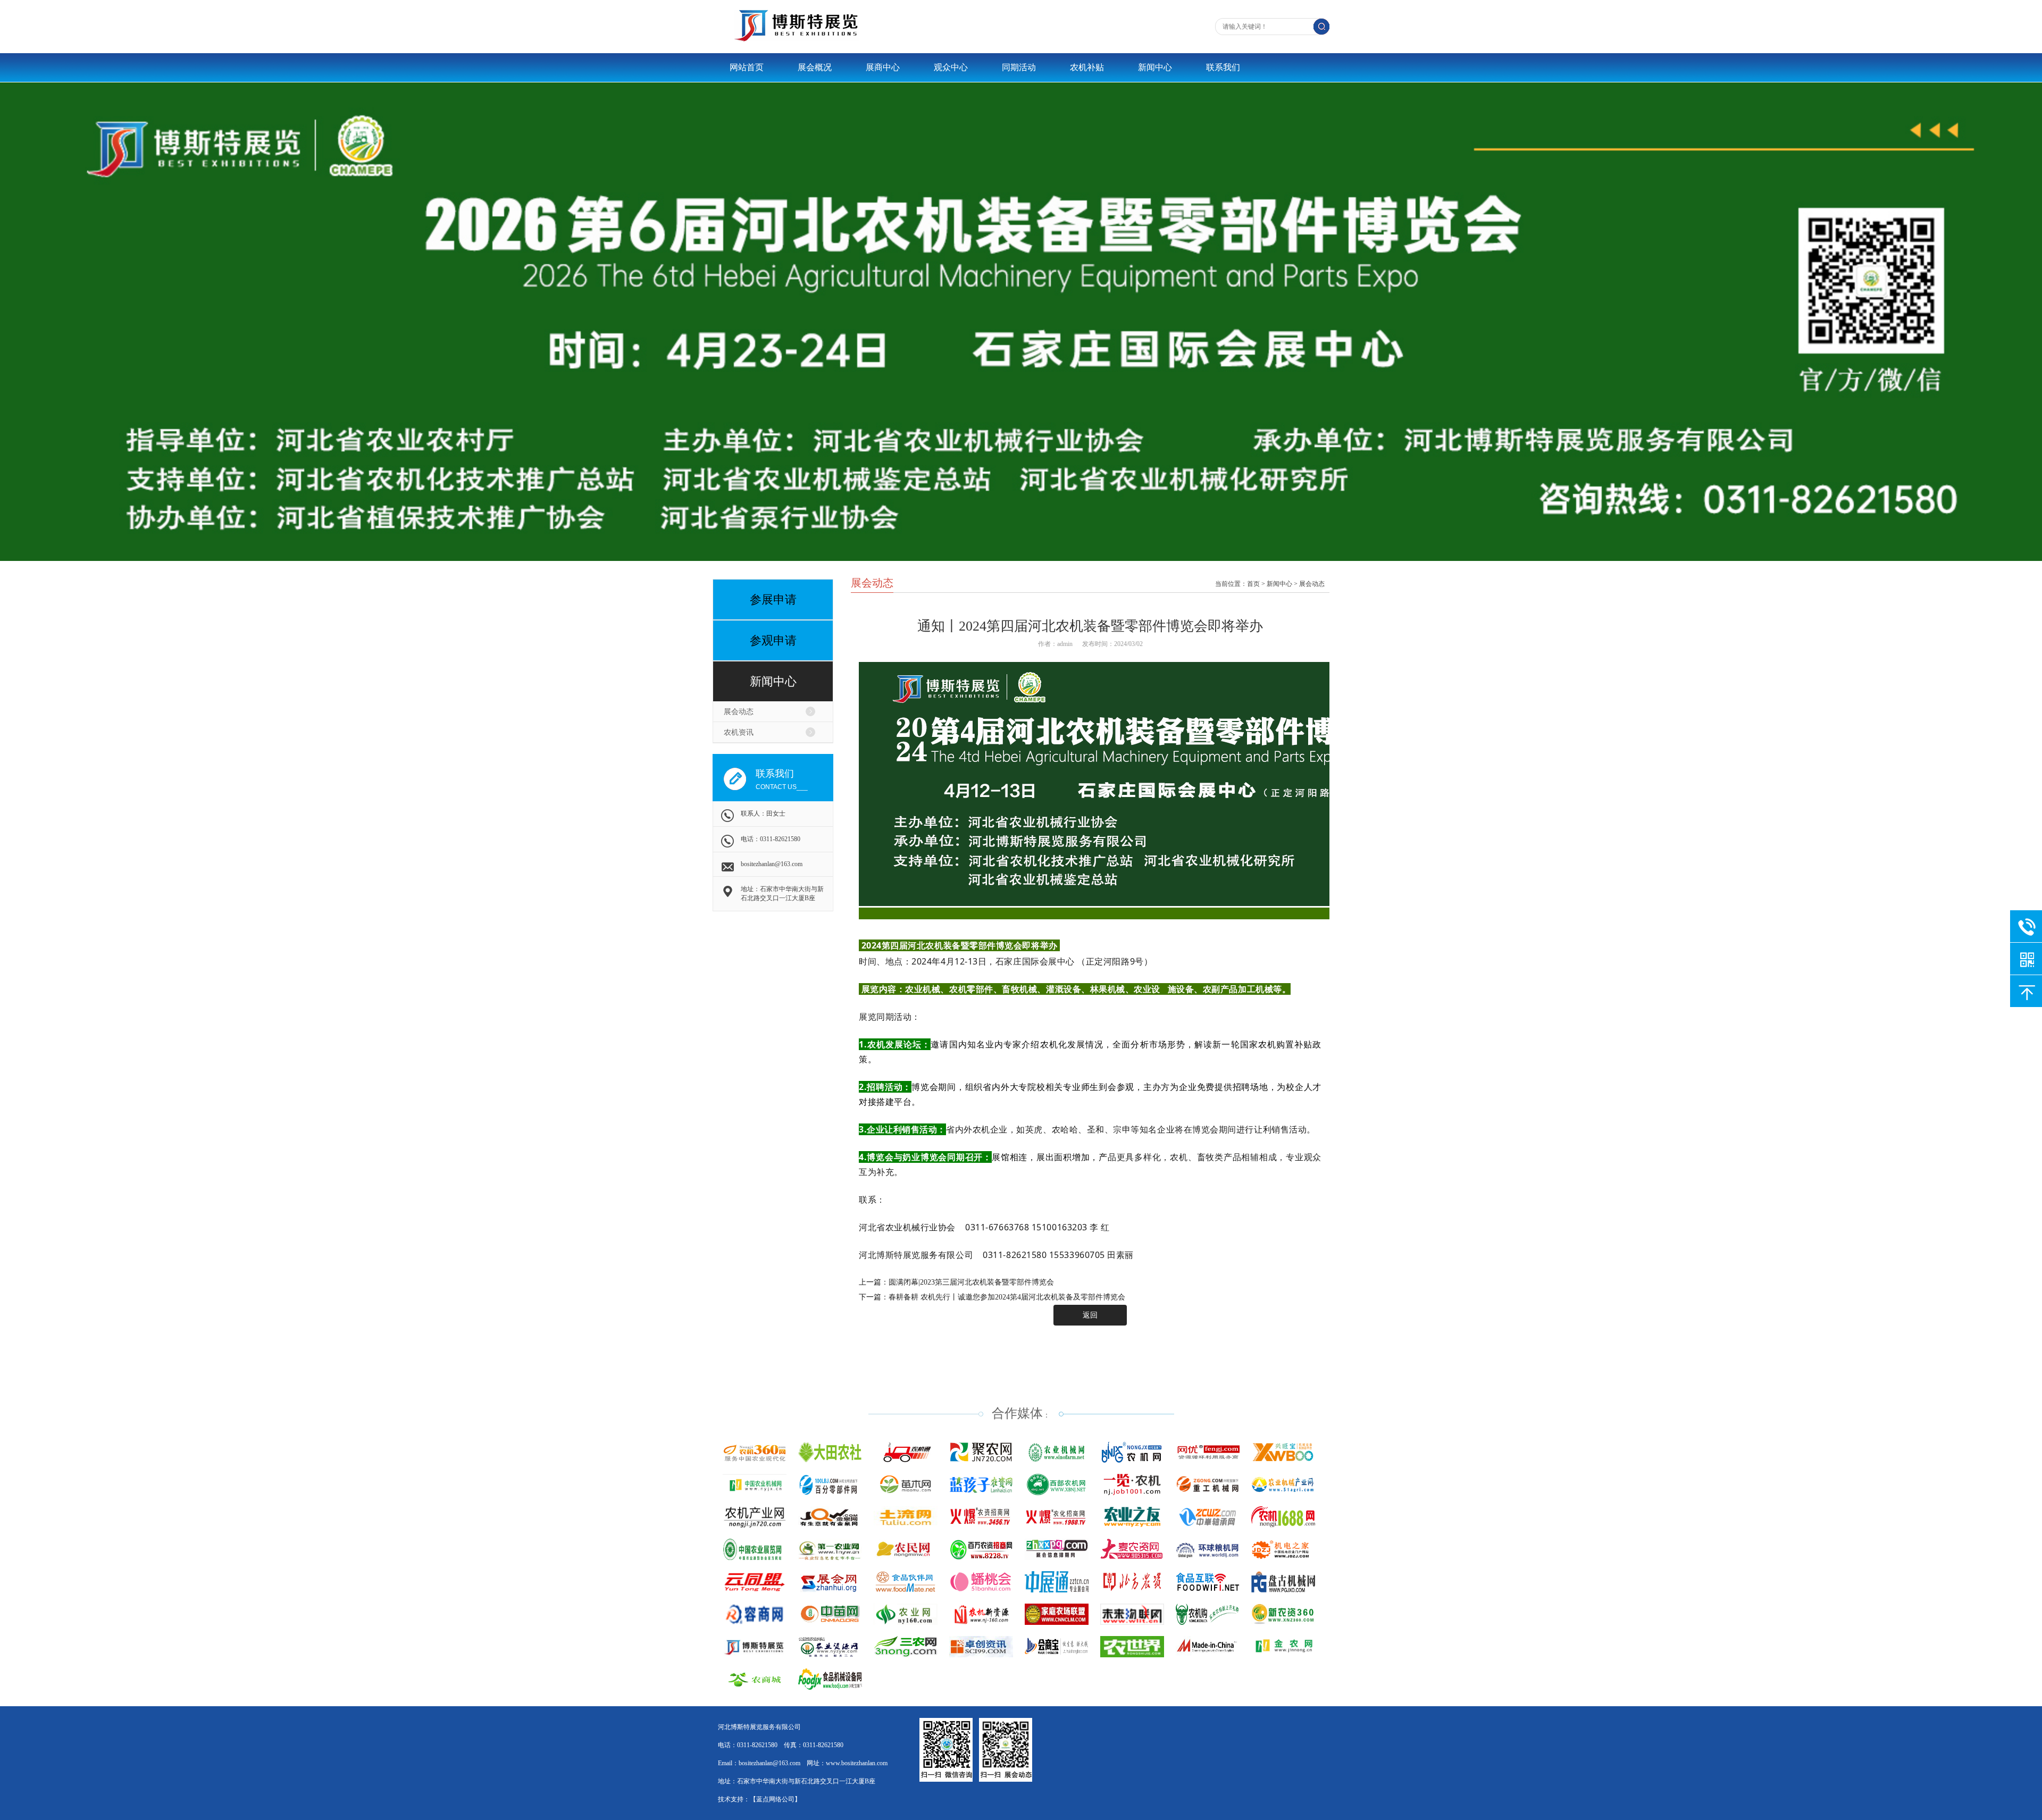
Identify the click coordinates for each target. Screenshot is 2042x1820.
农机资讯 (739, 732)
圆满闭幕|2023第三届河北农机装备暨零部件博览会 (971, 1282)
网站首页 (747, 67)
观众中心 (951, 67)
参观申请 (773, 640)
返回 (1090, 1315)
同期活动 (1019, 67)
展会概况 (815, 67)
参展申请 (773, 599)
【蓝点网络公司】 (775, 1799)
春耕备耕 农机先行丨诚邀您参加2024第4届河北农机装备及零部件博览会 (1007, 1297)
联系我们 (1223, 67)
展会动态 (739, 712)
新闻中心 (1155, 67)
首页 (1253, 584)
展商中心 (883, 67)
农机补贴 (1087, 67)
